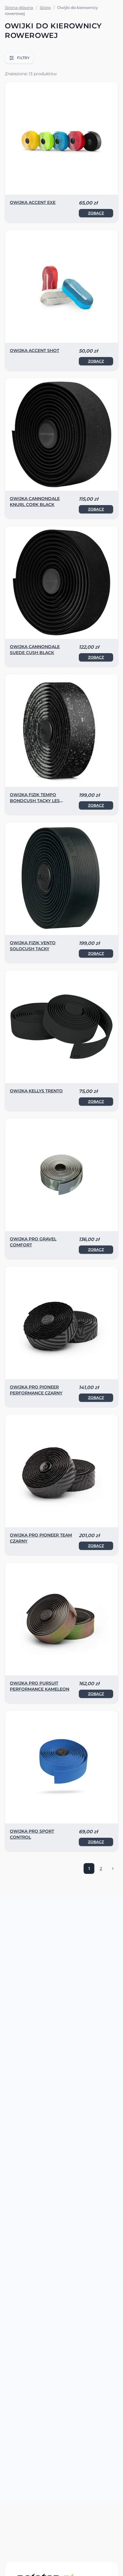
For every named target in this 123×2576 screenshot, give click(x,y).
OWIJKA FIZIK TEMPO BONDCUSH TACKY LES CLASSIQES (35, 801)
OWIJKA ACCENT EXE (33, 202)
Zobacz (96, 213)
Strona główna (19, 7)
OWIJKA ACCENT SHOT (34, 350)
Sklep (45, 7)
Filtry (23, 58)
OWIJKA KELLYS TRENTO (36, 1091)
